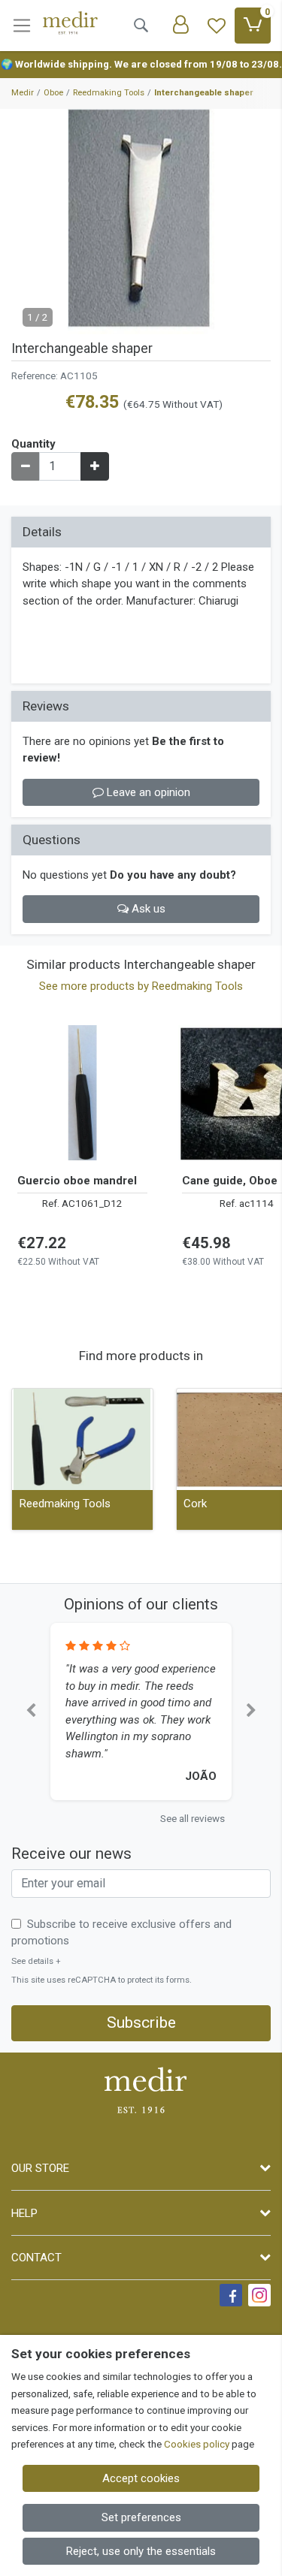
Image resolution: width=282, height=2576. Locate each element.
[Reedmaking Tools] (82, 1439)
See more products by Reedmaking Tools (141, 986)
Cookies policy (197, 2444)
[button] (31, 1712)
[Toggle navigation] (22, 26)
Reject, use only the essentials (141, 2551)
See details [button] (36, 1961)
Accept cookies (141, 2478)
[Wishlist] (217, 26)
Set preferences (141, 2517)
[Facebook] (231, 2295)
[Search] (141, 26)
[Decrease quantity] (26, 466)
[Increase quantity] (95, 466)
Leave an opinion (147, 792)
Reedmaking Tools (65, 1504)
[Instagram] (259, 2295)
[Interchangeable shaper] (141, 222)
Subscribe (141, 2022)
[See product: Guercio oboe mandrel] (82, 1093)
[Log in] (180, 26)
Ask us (147, 909)
